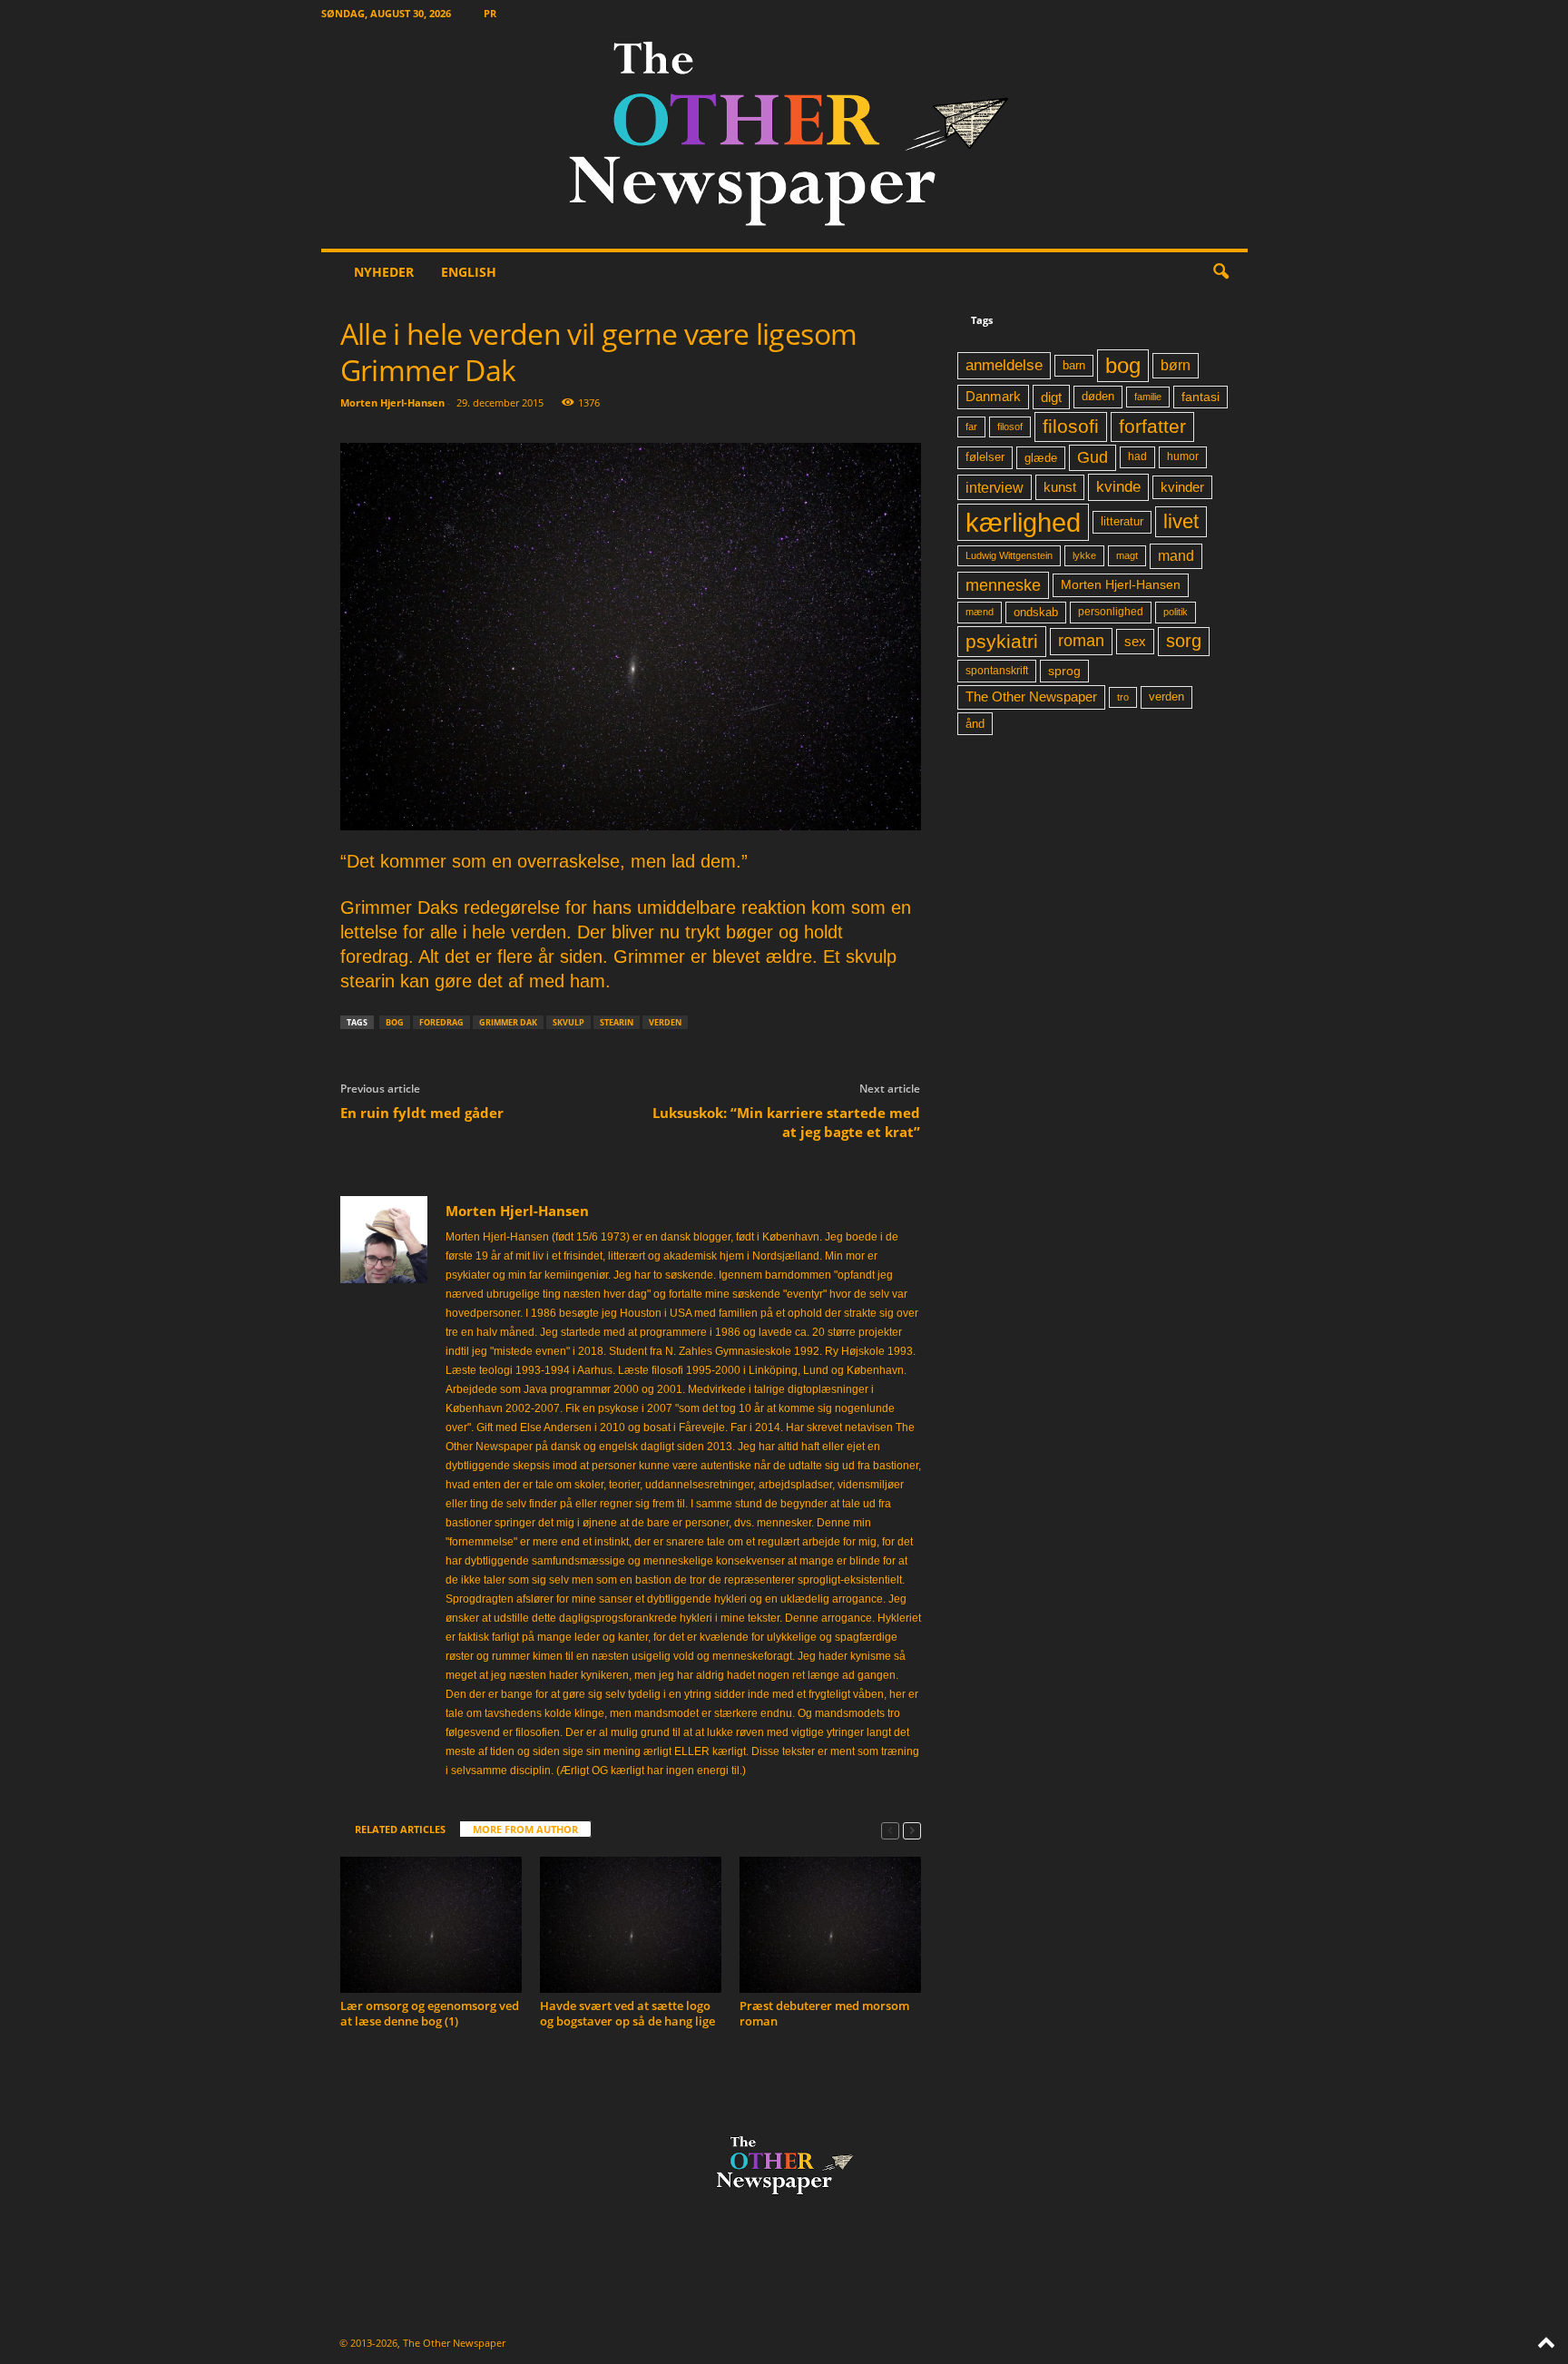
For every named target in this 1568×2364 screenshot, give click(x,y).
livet (1181, 521)
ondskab (1036, 613)
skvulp (568, 1022)
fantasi (1200, 397)
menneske (1003, 585)
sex (1135, 641)
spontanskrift (997, 671)
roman (1081, 641)
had (1137, 456)
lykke (1084, 555)
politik (1176, 612)
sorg (1184, 641)
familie (1148, 397)
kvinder (1182, 487)
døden (1098, 396)
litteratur (1122, 522)
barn (1074, 366)
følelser (985, 457)
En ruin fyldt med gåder (422, 1113)
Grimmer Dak (508, 1022)
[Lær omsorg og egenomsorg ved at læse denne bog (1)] (431, 1925)
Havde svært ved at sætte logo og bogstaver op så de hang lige (627, 2013)
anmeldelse (1004, 365)
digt (1051, 397)
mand (1176, 556)
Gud (1093, 457)
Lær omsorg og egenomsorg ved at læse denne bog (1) (430, 2013)
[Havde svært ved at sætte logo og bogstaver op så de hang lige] (631, 1925)
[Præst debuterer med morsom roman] (830, 1925)
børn (1176, 365)
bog (395, 1022)
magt (1127, 555)
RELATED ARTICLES (400, 1829)
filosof (1010, 427)
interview (995, 487)
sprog (1064, 671)
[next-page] (912, 1830)
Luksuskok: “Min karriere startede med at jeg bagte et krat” (786, 1122)
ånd (975, 724)
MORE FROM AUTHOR (525, 1829)
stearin (617, 1022)
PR (490, 13)
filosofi (1071, 426)
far (971, 427)
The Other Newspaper (1031, 697)
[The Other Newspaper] (784, 137)
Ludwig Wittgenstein (1009, 555)
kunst (1060, 487)
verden (665, 1022)
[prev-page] (890, 1830)
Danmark (993, 397)
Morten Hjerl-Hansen (392, 402)
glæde (1041, 458)
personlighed (1111, 612)
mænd (980, 612)
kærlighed (1023, 522)
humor (1183, 456)
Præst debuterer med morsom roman (824, 2013)
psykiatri (1002, 641)
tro (1123, 697)
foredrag (441, 1022)
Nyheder (384, 272)
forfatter (1152, 426)
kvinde (1118, 486)
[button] (1220, 272)
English (469, 272)
